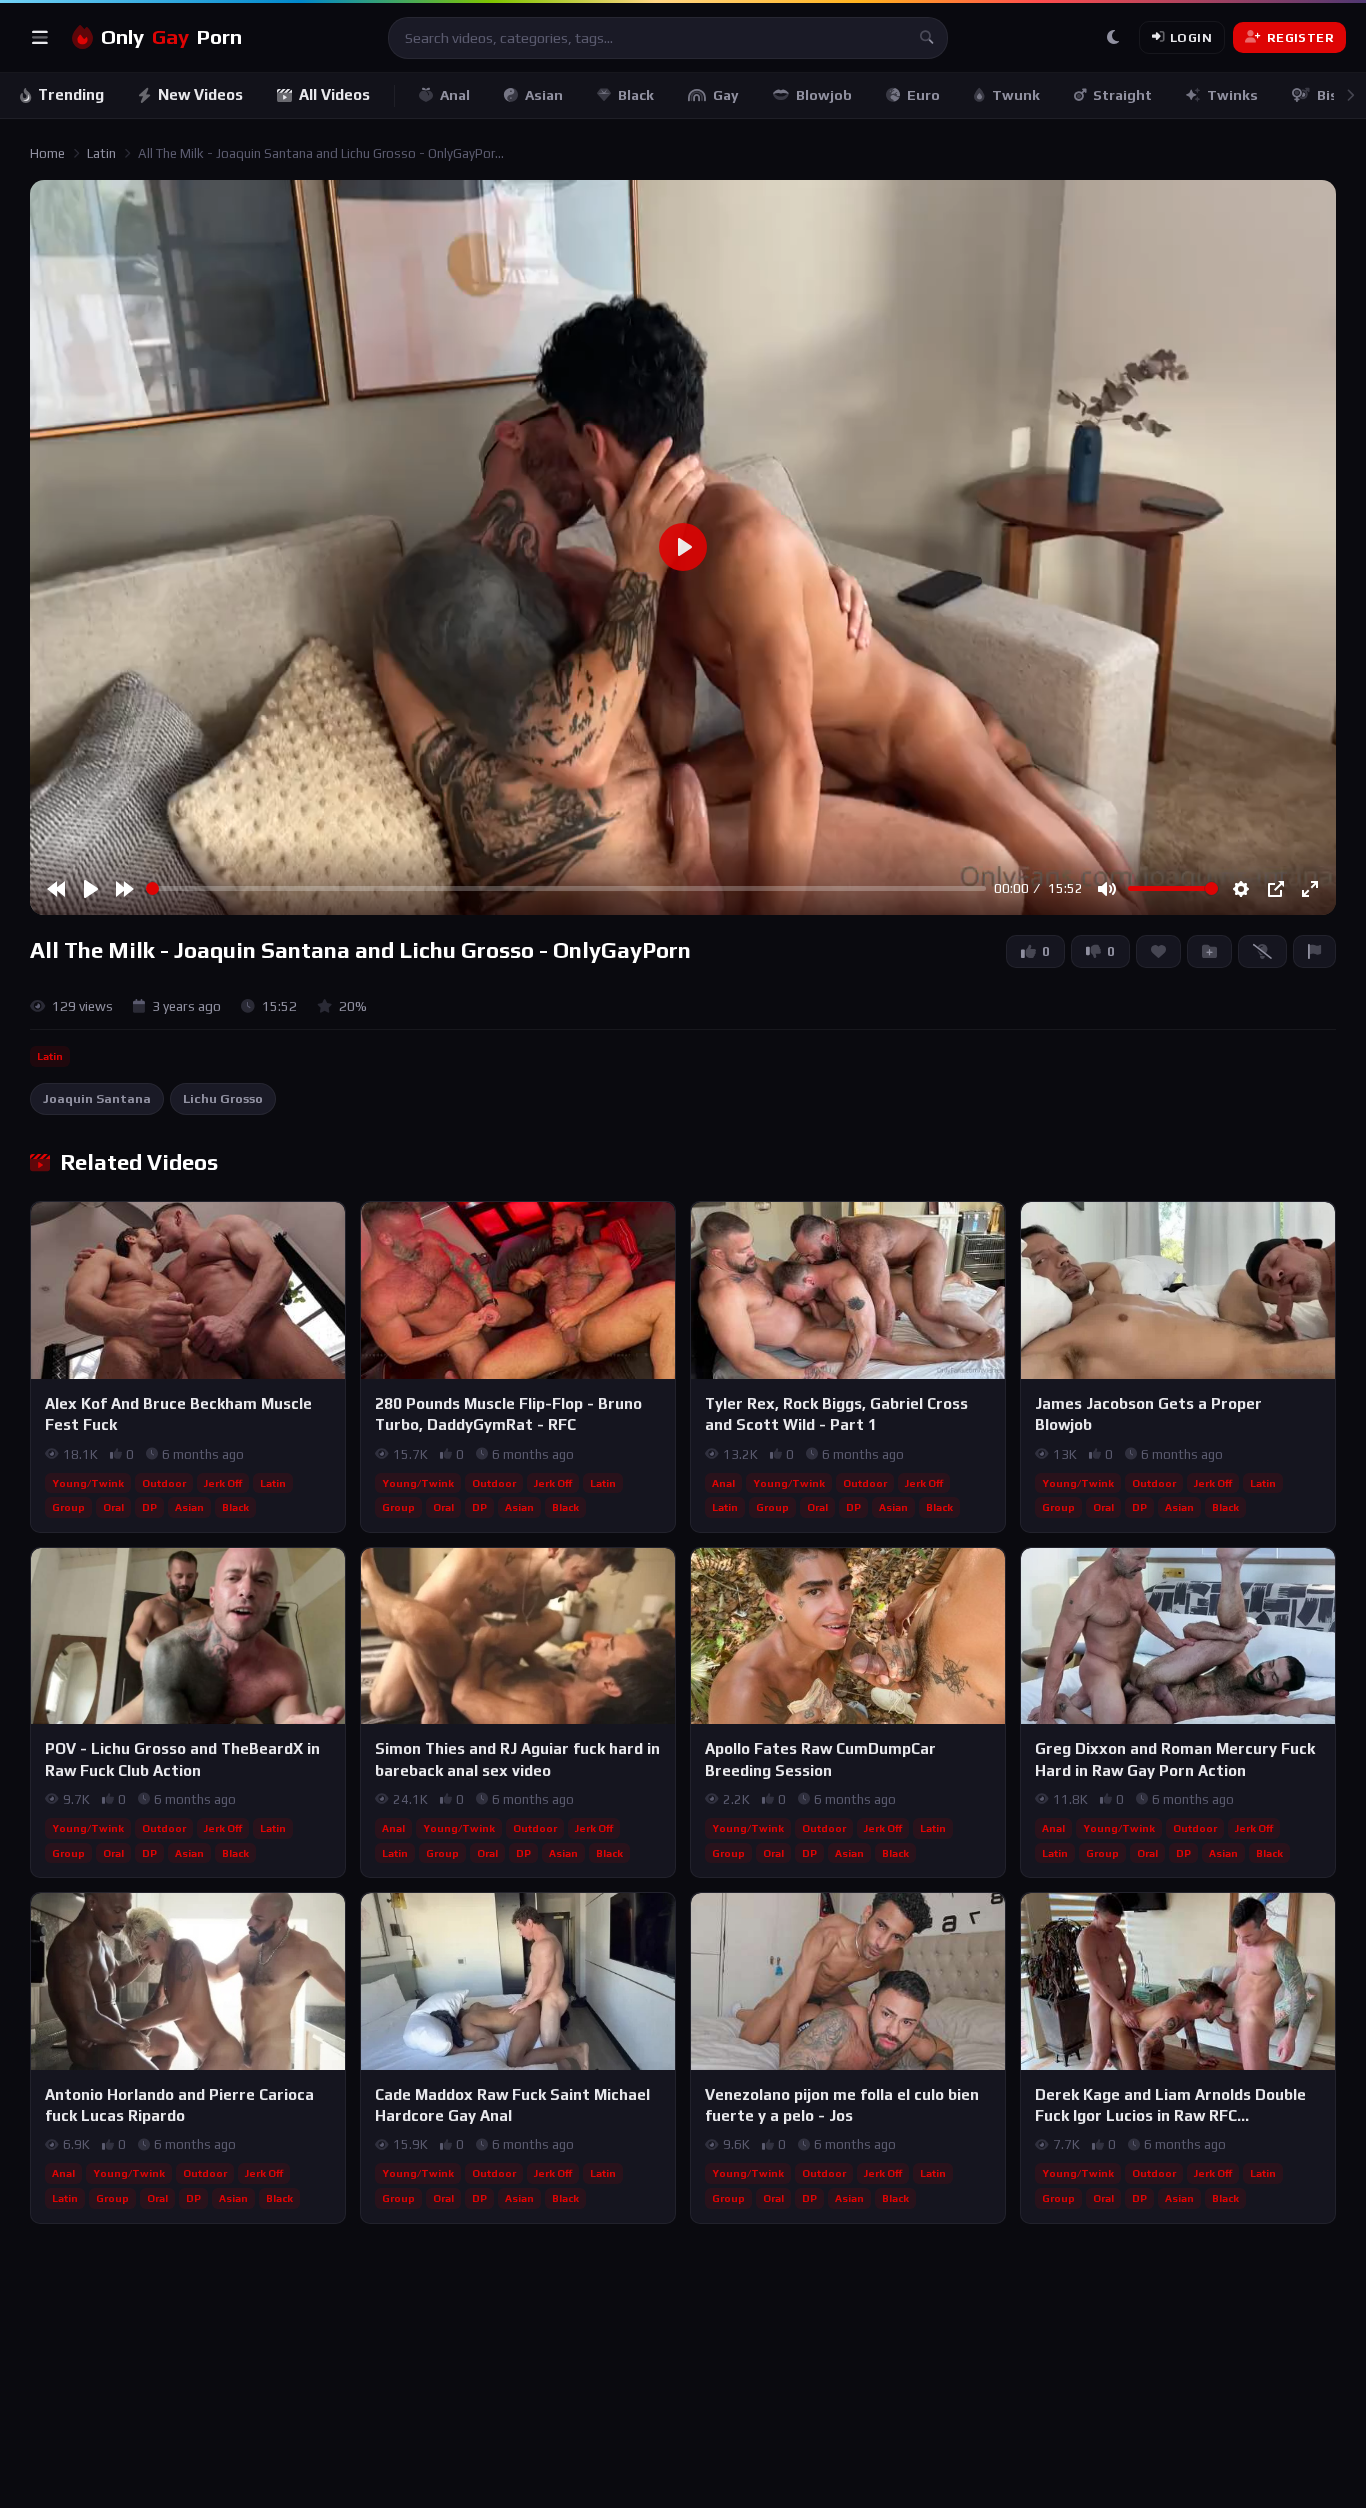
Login (1191, 37)
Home (47, 153)
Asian (544, 95)
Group (68, 1507)
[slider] (566, 888)
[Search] (927, 38)
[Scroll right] (1350, 95)
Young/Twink (88, 1483)
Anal (455, 95)
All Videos (334, 94)
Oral (113, 1507)
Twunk (1016, 95)
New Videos (200, 94)
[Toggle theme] (1113, 38)
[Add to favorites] (329, 1226)
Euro (923, 95)
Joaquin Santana (97, 1098)
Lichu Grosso (223, 1098)
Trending (71, 94)
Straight (1122, 95)
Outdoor (164, 1483)
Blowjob (824, 95)
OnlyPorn (171, 37)
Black (636, 95)
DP (149, 1507)
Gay (726, 95)
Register (1300, 37)
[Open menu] (40, 38)
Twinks (1232, 95)
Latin (101, 153)
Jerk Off (223, 1483)
